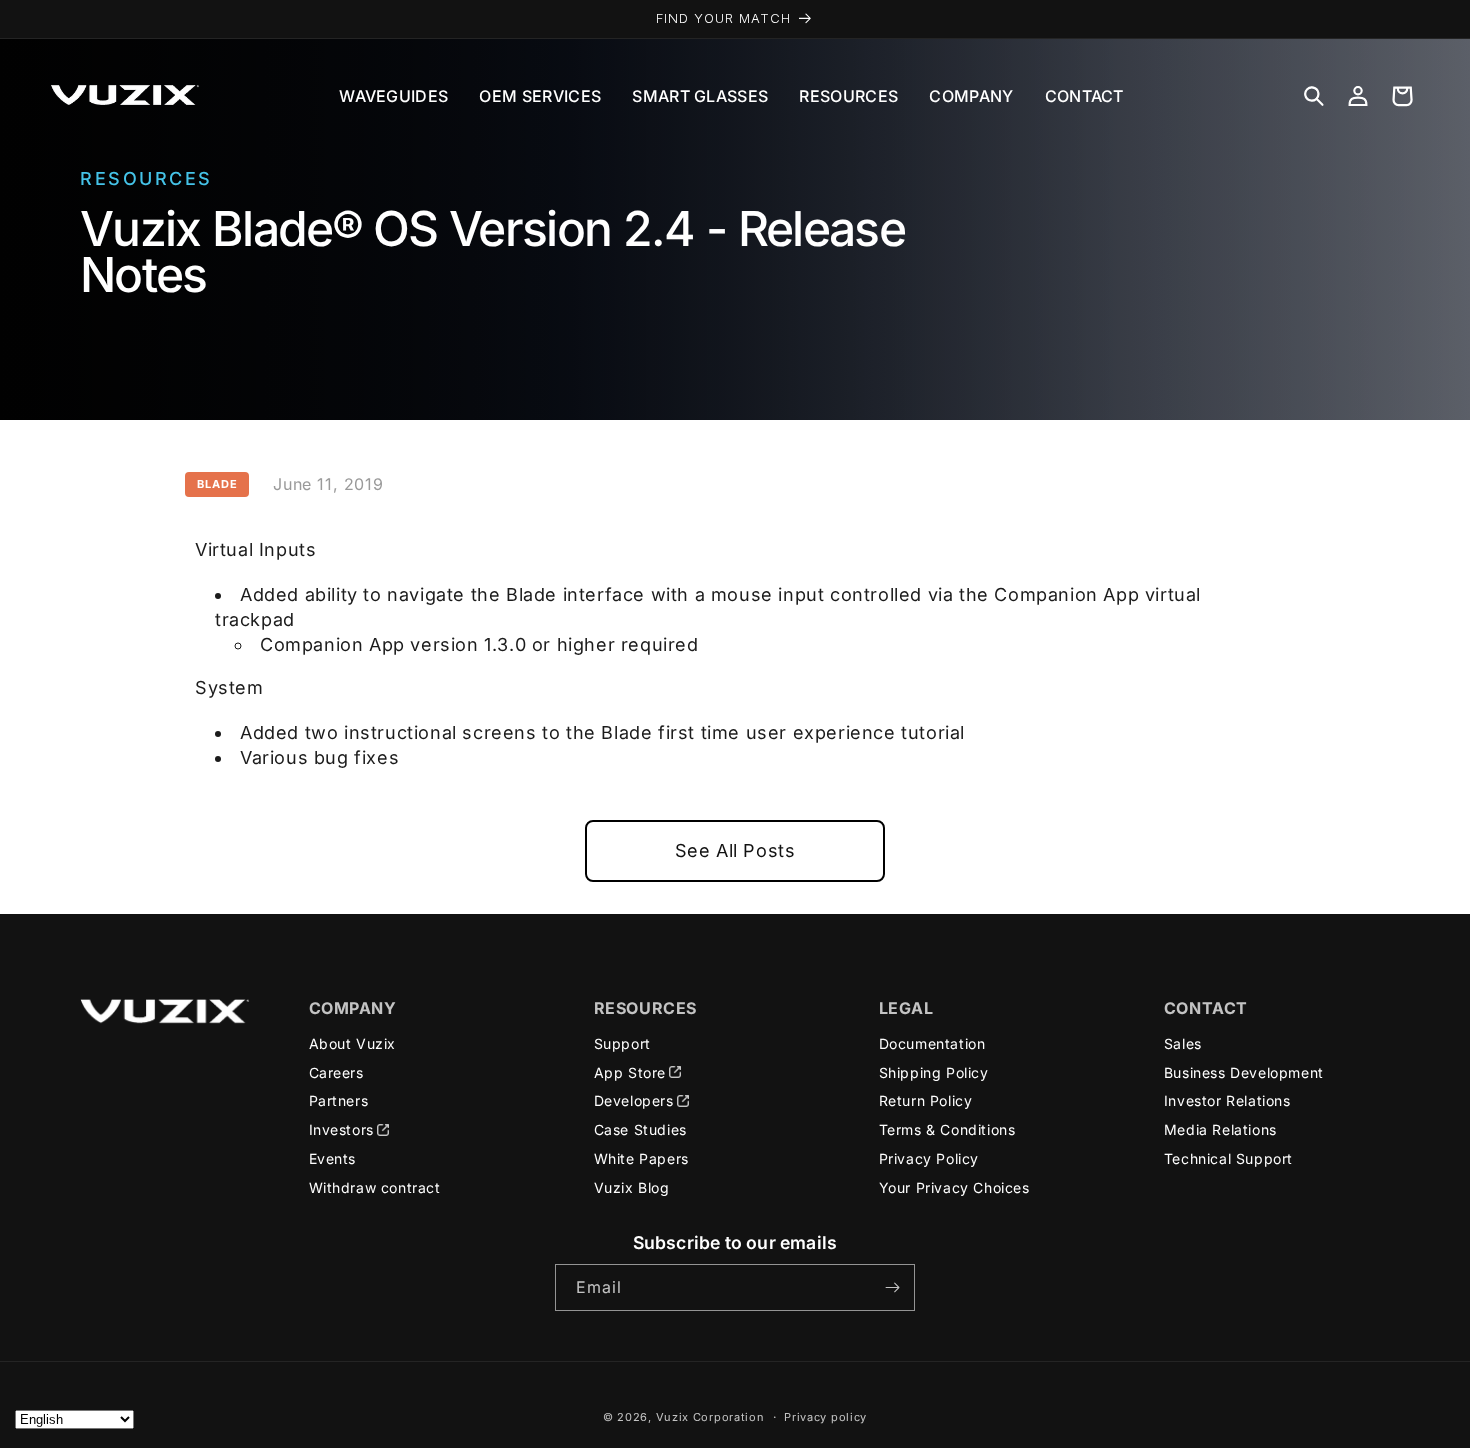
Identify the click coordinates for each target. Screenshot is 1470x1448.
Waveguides (393, 96)
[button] (1314, 96)
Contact (1084, 96)
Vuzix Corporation (710, 1417)
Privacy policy (825, 1417)
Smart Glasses (700, 96)
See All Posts (735, 850)
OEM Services (540, 96)
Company (971, 96)
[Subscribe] (892, 1287)
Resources (848, 96)
